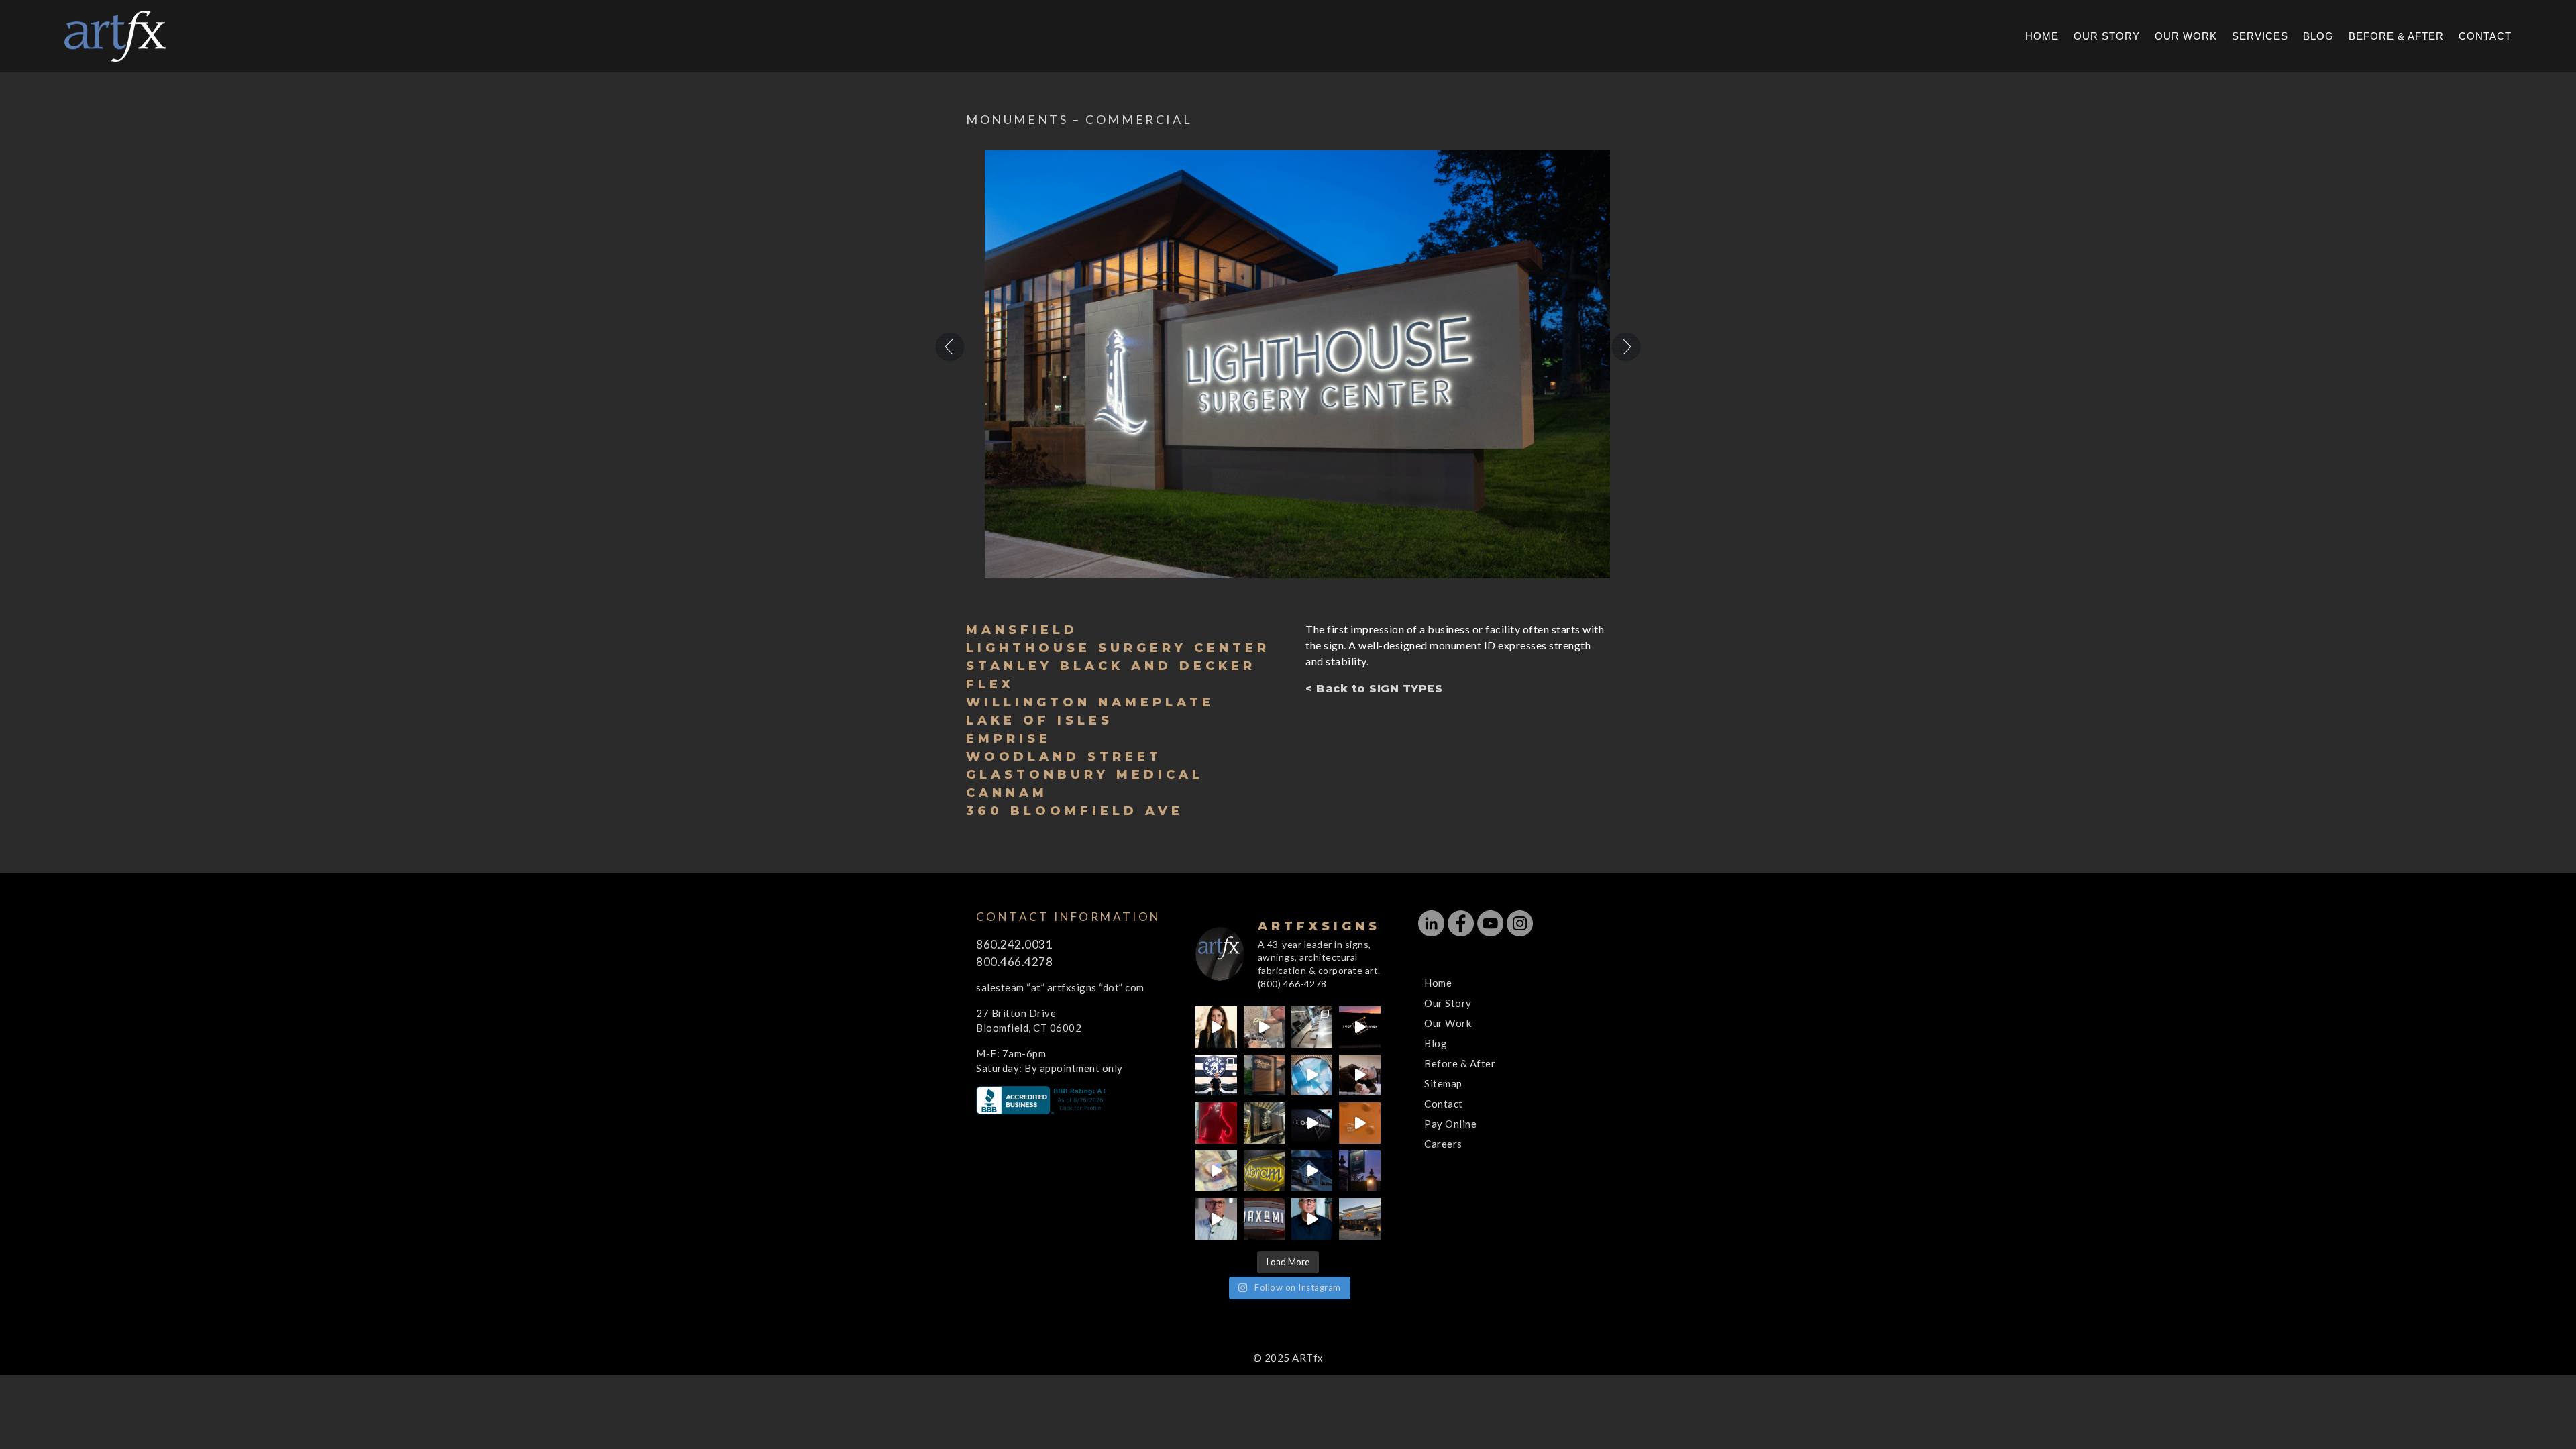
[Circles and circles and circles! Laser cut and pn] (1359, 1123)
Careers (1443, 1144)
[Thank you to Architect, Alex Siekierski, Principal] (1264, 1075)
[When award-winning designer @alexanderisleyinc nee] (1312, 1219)
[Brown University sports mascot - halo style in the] (1216, 1123)
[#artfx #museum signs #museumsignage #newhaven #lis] (1312, 1123)
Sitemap (1443, 1083)
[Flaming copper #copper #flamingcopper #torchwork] (1216, 1171)
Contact (2485, 37)
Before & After (2396, 37)
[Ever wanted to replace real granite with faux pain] (1264, 1027)
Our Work (2186, 37)
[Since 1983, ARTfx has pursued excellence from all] (1359, 1075)
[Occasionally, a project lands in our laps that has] (1216, 1027)
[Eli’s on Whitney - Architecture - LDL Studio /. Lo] (1359, 1219)
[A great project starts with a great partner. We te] (1312, 1171)
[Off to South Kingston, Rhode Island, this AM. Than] (1264, 1123)
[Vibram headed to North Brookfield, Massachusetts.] (1264, 1171)
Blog (2318, 37)
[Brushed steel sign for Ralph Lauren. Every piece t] (1312, 1027)
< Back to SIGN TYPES (1374, 689)
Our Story (2107, 37)
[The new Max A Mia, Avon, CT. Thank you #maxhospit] (1264, 1219)
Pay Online (1450, 1124)
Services (2260, 37)
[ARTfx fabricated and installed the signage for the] (1216, 1075)
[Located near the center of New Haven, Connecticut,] (1359, 1027)
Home (2042, 37)
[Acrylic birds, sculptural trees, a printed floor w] (1312, 1075)
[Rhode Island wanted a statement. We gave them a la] (1216, 1219)
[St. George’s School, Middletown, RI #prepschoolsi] (1359, 1171)
